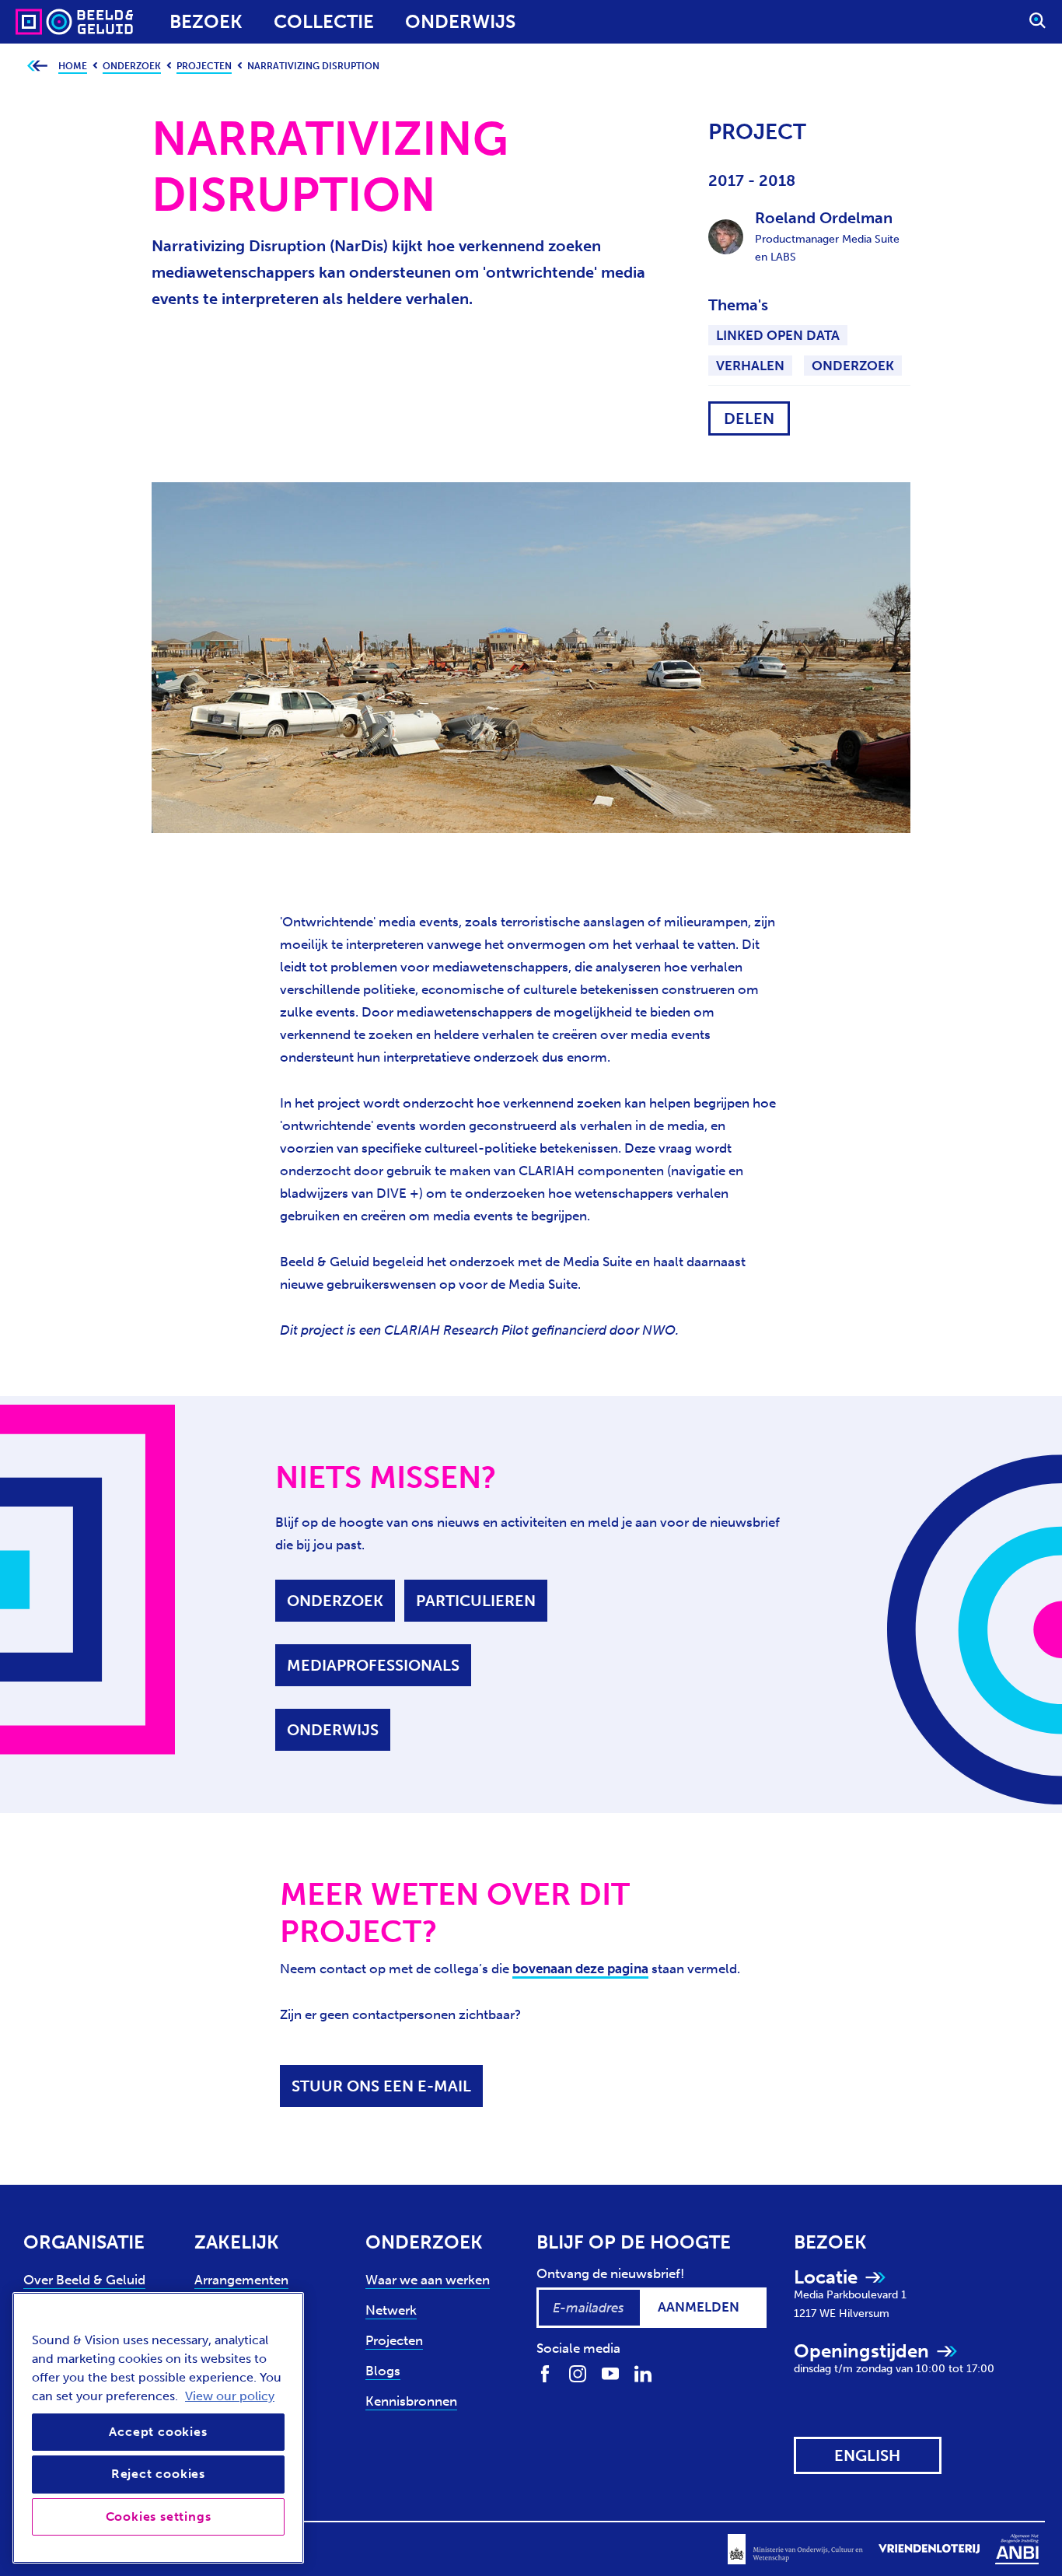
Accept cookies (158, 2432)
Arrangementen (241, 2280)
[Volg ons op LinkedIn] (643, 2373)
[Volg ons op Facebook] (545, 2373)
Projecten (394, 2340)
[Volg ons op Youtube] (610, 2373)
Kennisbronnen (411, 2401)
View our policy (230, 2396)
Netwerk (391, 2310)
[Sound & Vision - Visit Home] (45, 22)
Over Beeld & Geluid (84, 2280)
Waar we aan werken (428, 2280)
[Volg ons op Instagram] (578, 2373)
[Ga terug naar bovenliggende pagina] (37, 66)
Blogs (383, 2371)
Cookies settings (159, 2516)
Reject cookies (158, 2474)
